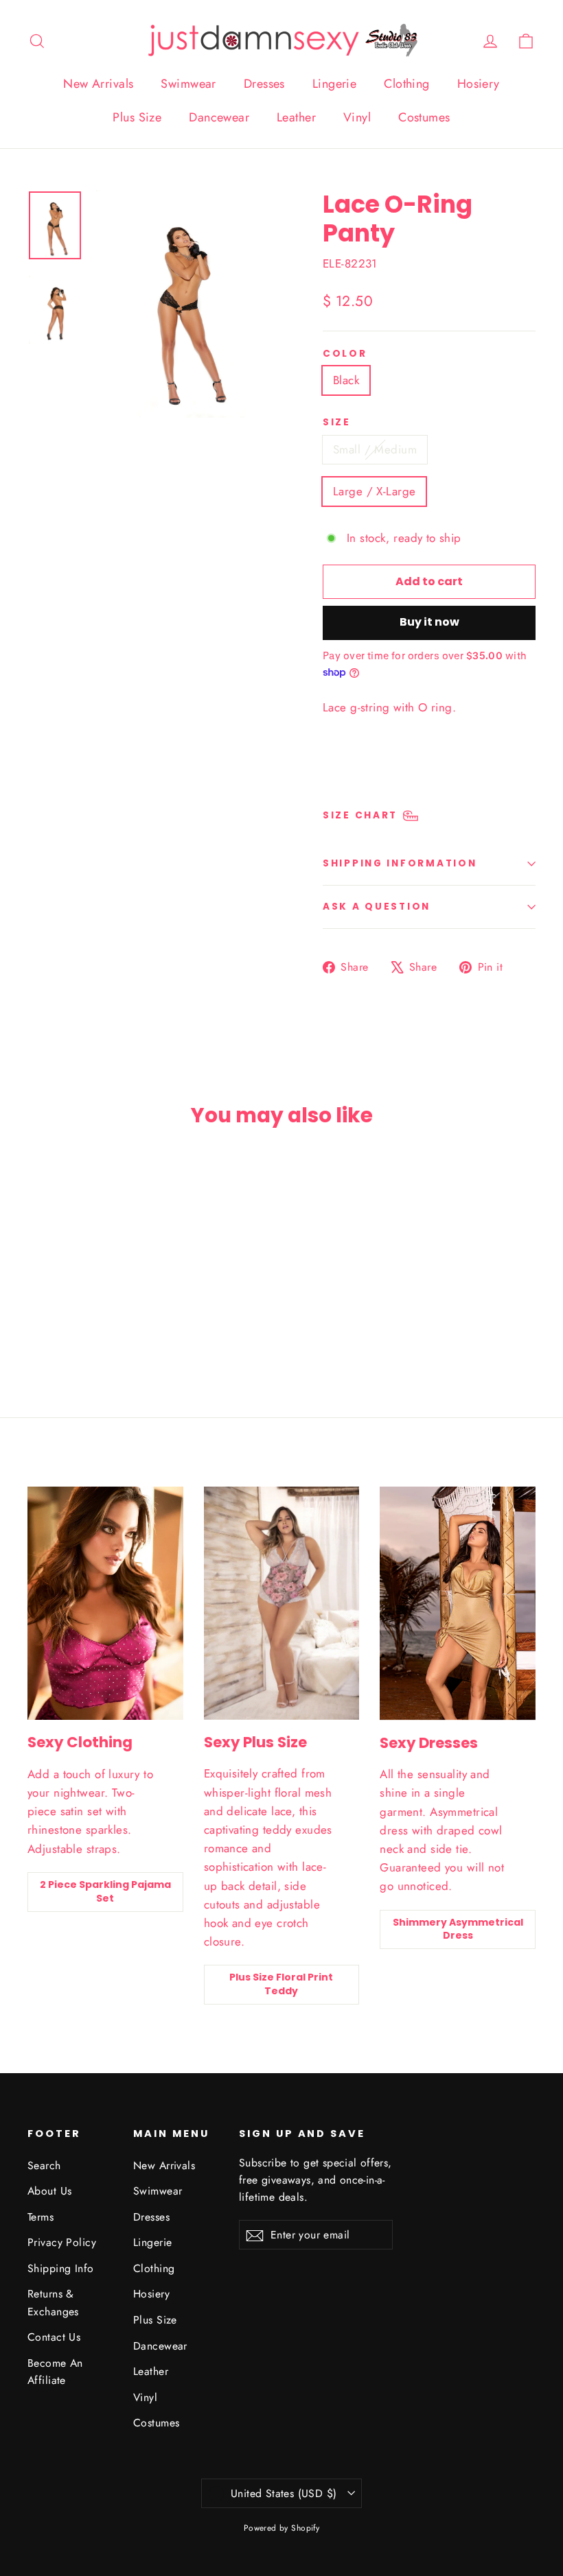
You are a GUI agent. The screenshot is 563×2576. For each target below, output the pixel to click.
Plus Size (137, 117)
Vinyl (357, 117)
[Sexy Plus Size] (282, 1603)
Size (337, 423)
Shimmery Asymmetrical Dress (458, 1929)
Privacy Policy (62, 2242)
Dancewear (219, 117)
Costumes (424, 117)
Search (44, 2165)
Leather (296, 117)
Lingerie (334, 84)
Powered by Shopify (282, 2528)
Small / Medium (375, 449)
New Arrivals (98, 84)
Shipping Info (61, 2268)
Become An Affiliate (55, 2372)
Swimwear (188, 84)
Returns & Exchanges (53, 2302)
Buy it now (429, 622)
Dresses (264, 84)
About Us (49, 2191)
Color (345, 354)
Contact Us (54, 2337)
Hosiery (479, 84)
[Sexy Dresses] (458, 1603)
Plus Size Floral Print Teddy (281, 1984)
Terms (41, 2217)
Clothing (406, 84)
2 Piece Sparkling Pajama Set (105, 1891)
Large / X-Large (374, 491)
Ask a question (377, 907)
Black (346, 380)
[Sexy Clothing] (105, 1603)
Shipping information (400, 863)
